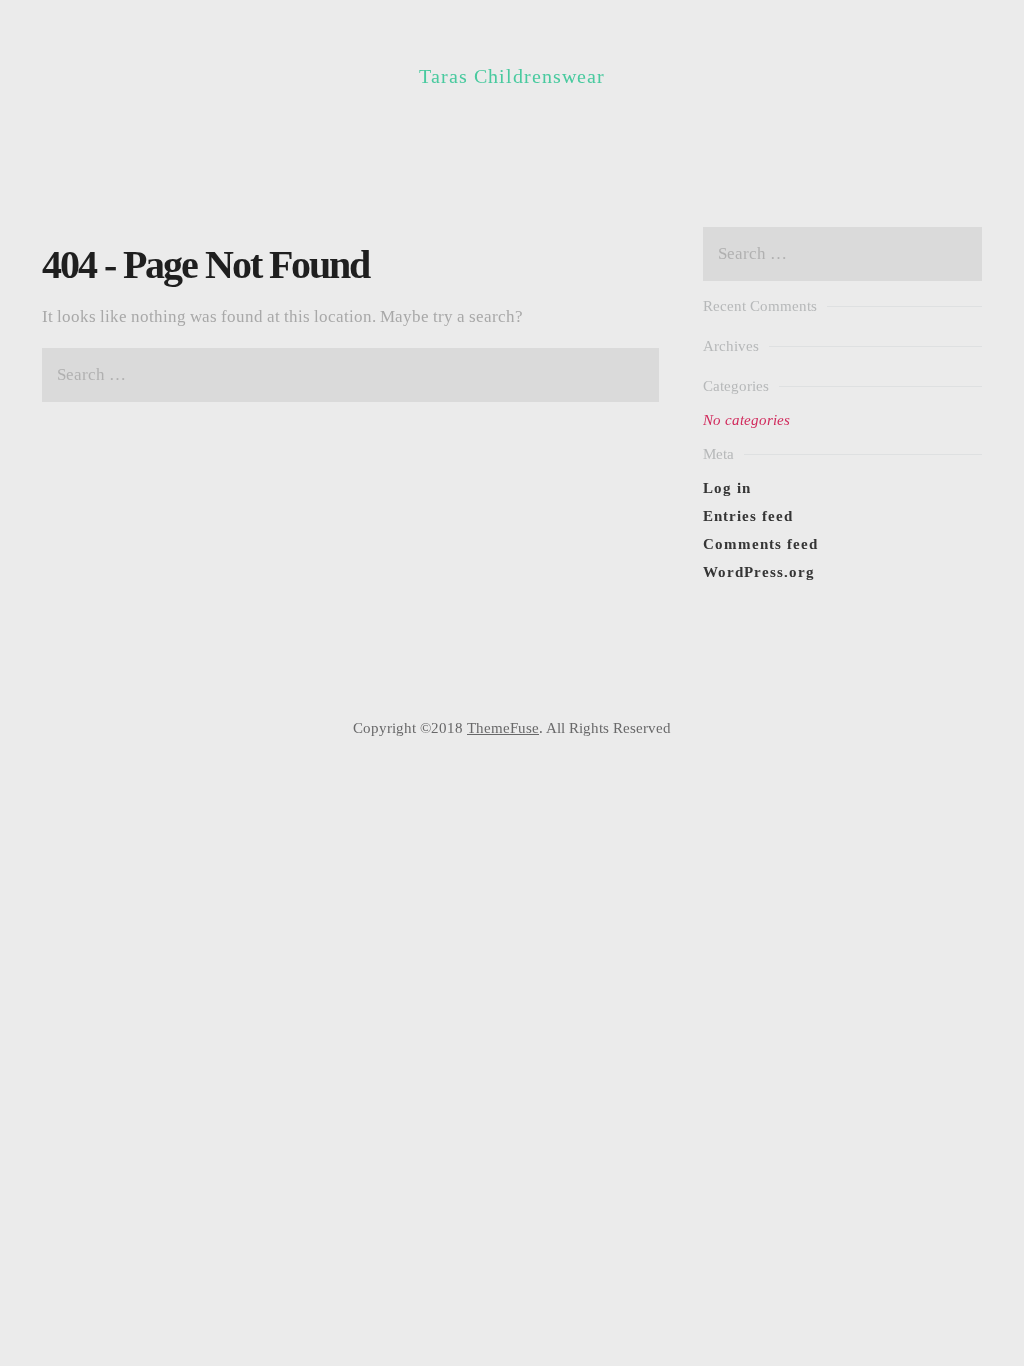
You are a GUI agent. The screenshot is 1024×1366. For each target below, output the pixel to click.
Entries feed (748, 516)
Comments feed (760, 544)
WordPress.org (759, 572)
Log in (727, 488)
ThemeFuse (503, 728)
